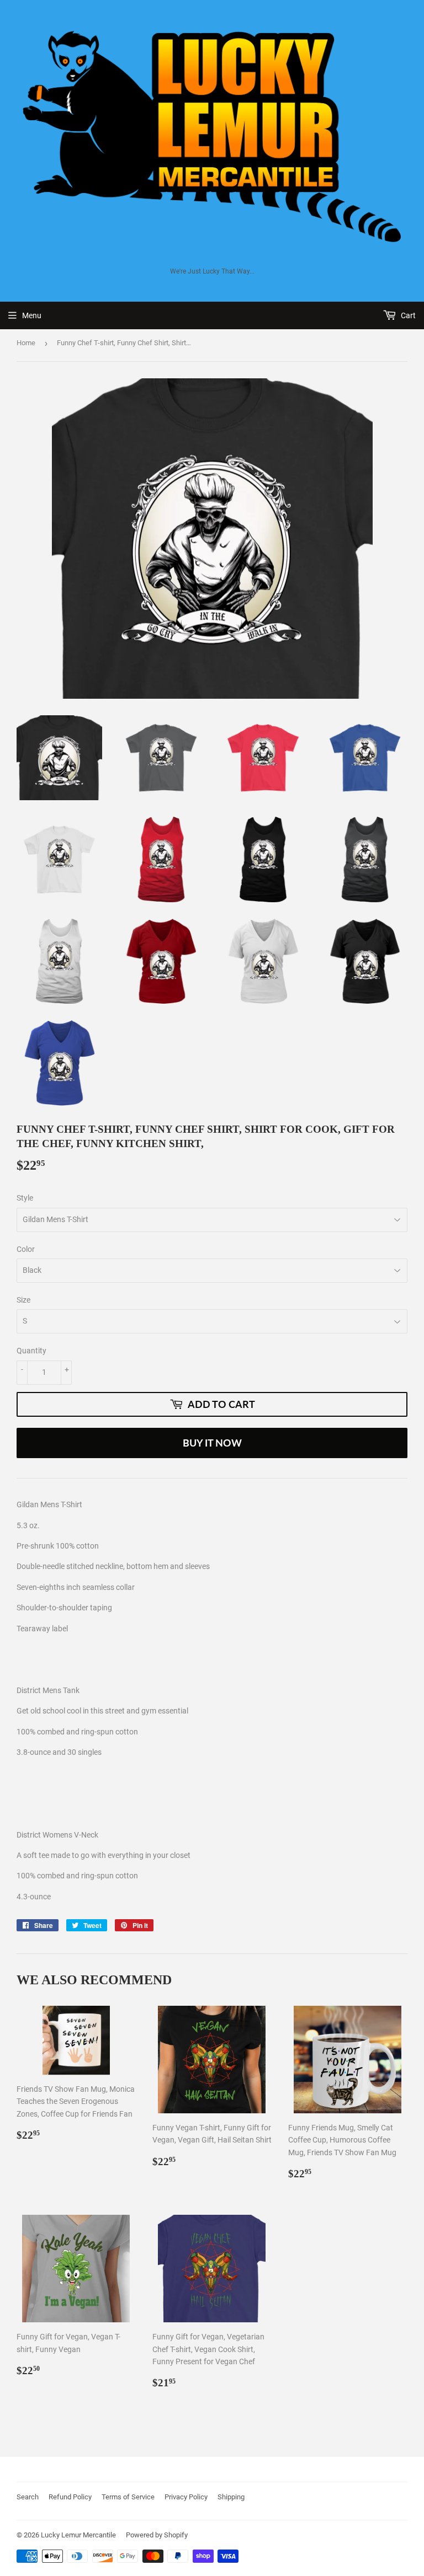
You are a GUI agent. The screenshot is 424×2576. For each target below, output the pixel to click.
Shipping (231, 2497)
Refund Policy (70, 2497)
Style (25, 1198)
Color (26, 1249)
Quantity (31, 1351)
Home (26, 343)
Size (23, 1300)
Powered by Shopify (157, 2535)
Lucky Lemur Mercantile (78, 2535)
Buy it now (212, 1443)
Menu (32, 315)
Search (28, 2497)
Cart (407, 315)
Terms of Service (128, 2497)
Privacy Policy (186, 2497)
